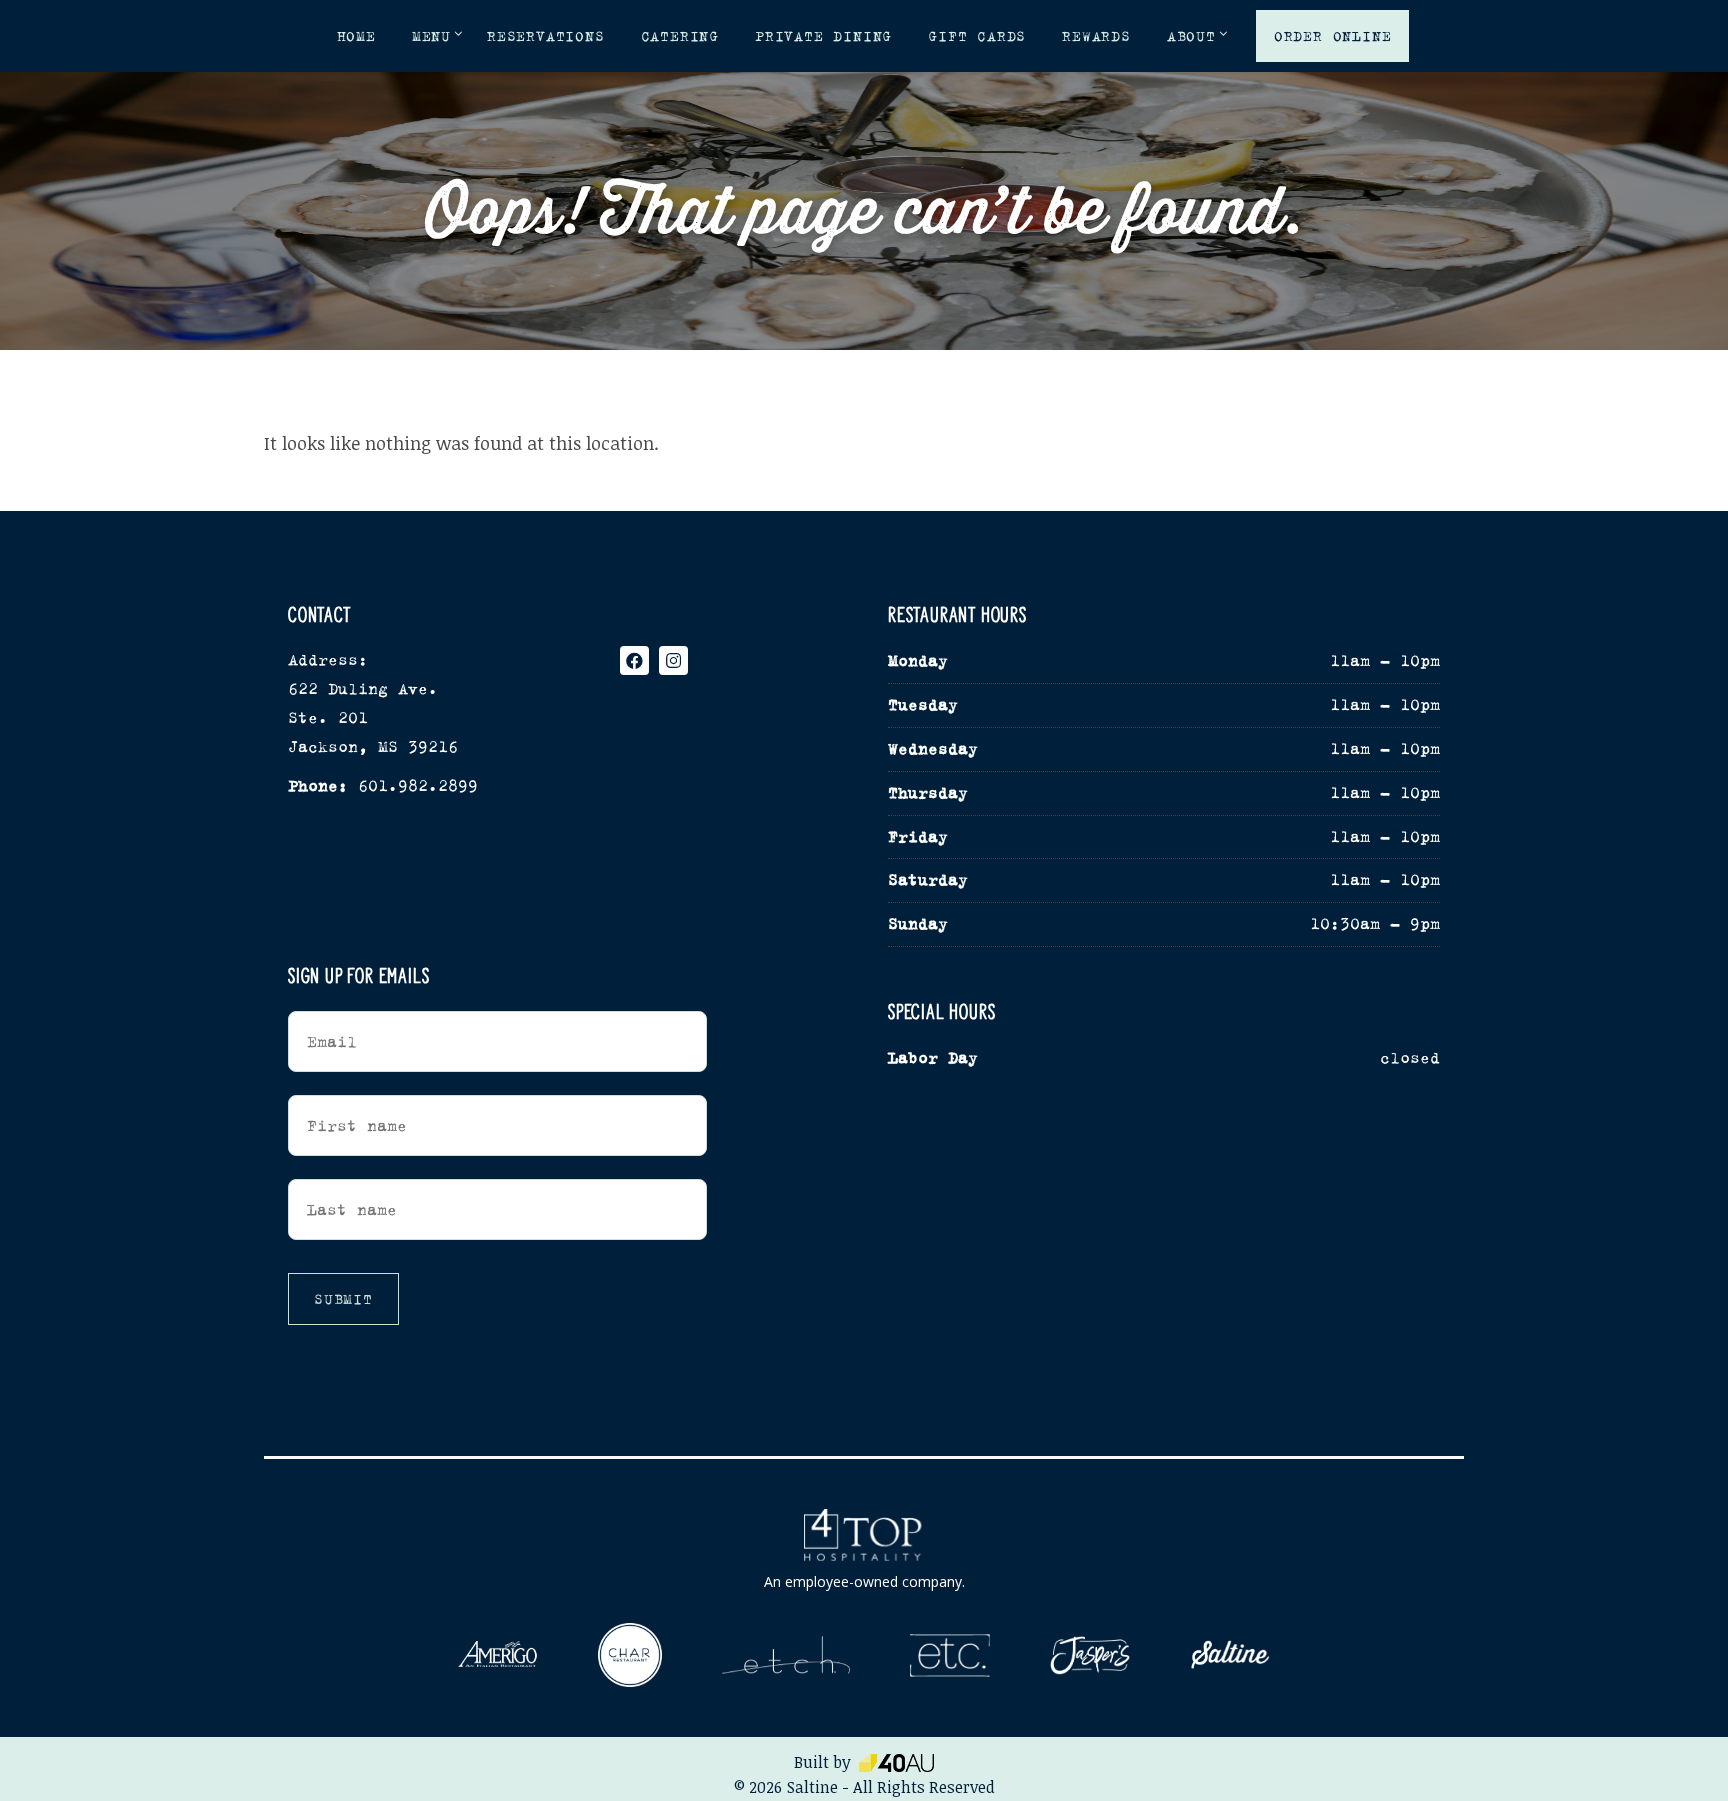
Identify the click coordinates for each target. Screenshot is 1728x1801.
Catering (680, 36)
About (1191, 36)
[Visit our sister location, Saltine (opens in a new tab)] (1230, 1655)
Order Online (1333, 36)
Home (356, 36)
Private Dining (823, 36)
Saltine (812, 1787)
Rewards (1096, 36)
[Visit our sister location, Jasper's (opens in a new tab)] (1090, 1655)
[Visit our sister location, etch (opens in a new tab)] (786, 1655)
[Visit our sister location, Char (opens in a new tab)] (630, 1655)
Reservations (546, 36)
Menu (431, 36)
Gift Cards (977, 36)
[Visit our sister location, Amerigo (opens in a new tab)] (498, 1654)
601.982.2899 (418, 785)
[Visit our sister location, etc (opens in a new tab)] (950, 1655)
